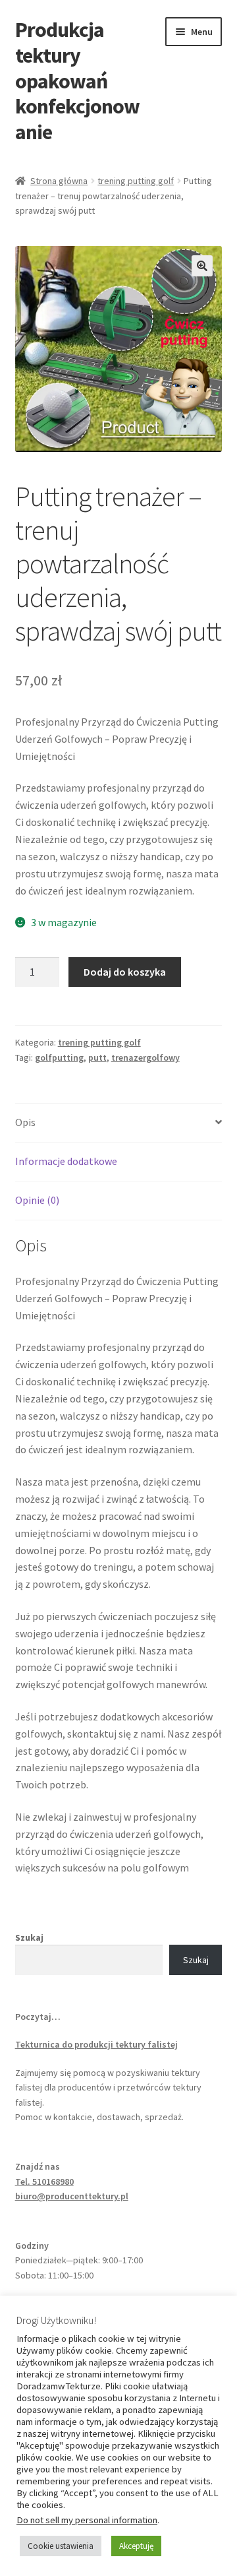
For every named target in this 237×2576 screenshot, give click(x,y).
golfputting (59, 1057)
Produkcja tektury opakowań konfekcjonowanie (77, 81)
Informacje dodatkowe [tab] (66, 1161)
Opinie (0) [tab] (37, 1200)
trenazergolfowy (145, 1057)
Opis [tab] (25, 1122)
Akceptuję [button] (136, 2546)
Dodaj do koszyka (125, 972)
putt (97, 1057)
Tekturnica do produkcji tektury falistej (96, 2044)
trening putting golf (136, 181)
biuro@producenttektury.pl (72, 2196)
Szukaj (29, 1937)
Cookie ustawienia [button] (61, 2546)
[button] (202, 266)
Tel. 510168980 (44, 2182)
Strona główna (59, 181)
